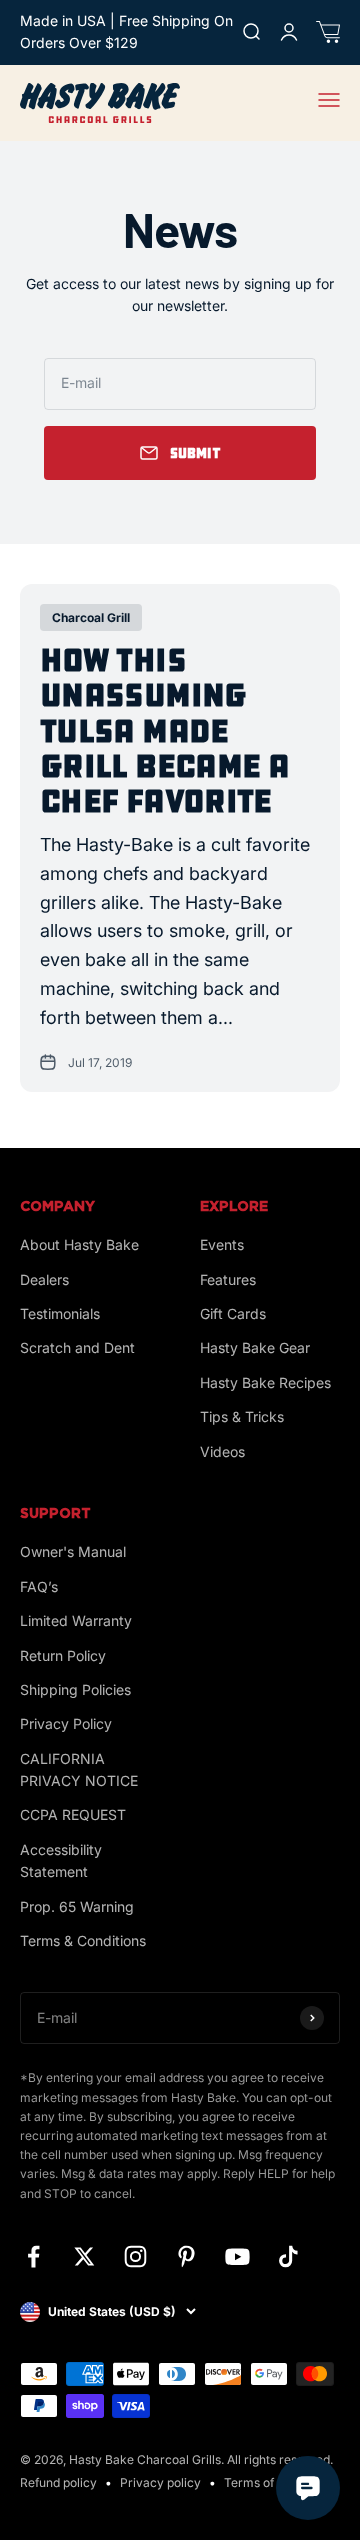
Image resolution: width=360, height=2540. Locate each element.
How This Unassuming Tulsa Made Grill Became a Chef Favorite (164, 731)
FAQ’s (39, 1586)
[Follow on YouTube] (237, 2256)
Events (222, 1244)
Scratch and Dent (77, 1347)
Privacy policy (160, 2482)
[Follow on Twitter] (84, 2256)
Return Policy (63, 1655)
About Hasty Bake (79, 1244)
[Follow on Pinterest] (186, 2256)
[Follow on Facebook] (33, 2256)
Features (228, 1279)
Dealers (44, 1279)
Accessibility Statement (61, 1860)
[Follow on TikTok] (288, 2256)
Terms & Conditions (83, 1940)
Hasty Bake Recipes (265, 1382)
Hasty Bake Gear (255, 1347)
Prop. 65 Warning (77, 1906)
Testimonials (60, 1313)
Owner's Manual (73, 1551)
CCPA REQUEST (73, 1814)
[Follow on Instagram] (135, 2256)
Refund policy (58, 2482)
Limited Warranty (76, 1620)
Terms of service (271, 2482)
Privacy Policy (66, 1723)
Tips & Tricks (242, 1416)
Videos (222, 1451)
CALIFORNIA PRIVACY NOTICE (79, 1769)
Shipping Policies (75, 1689)
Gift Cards (233, 1313)
